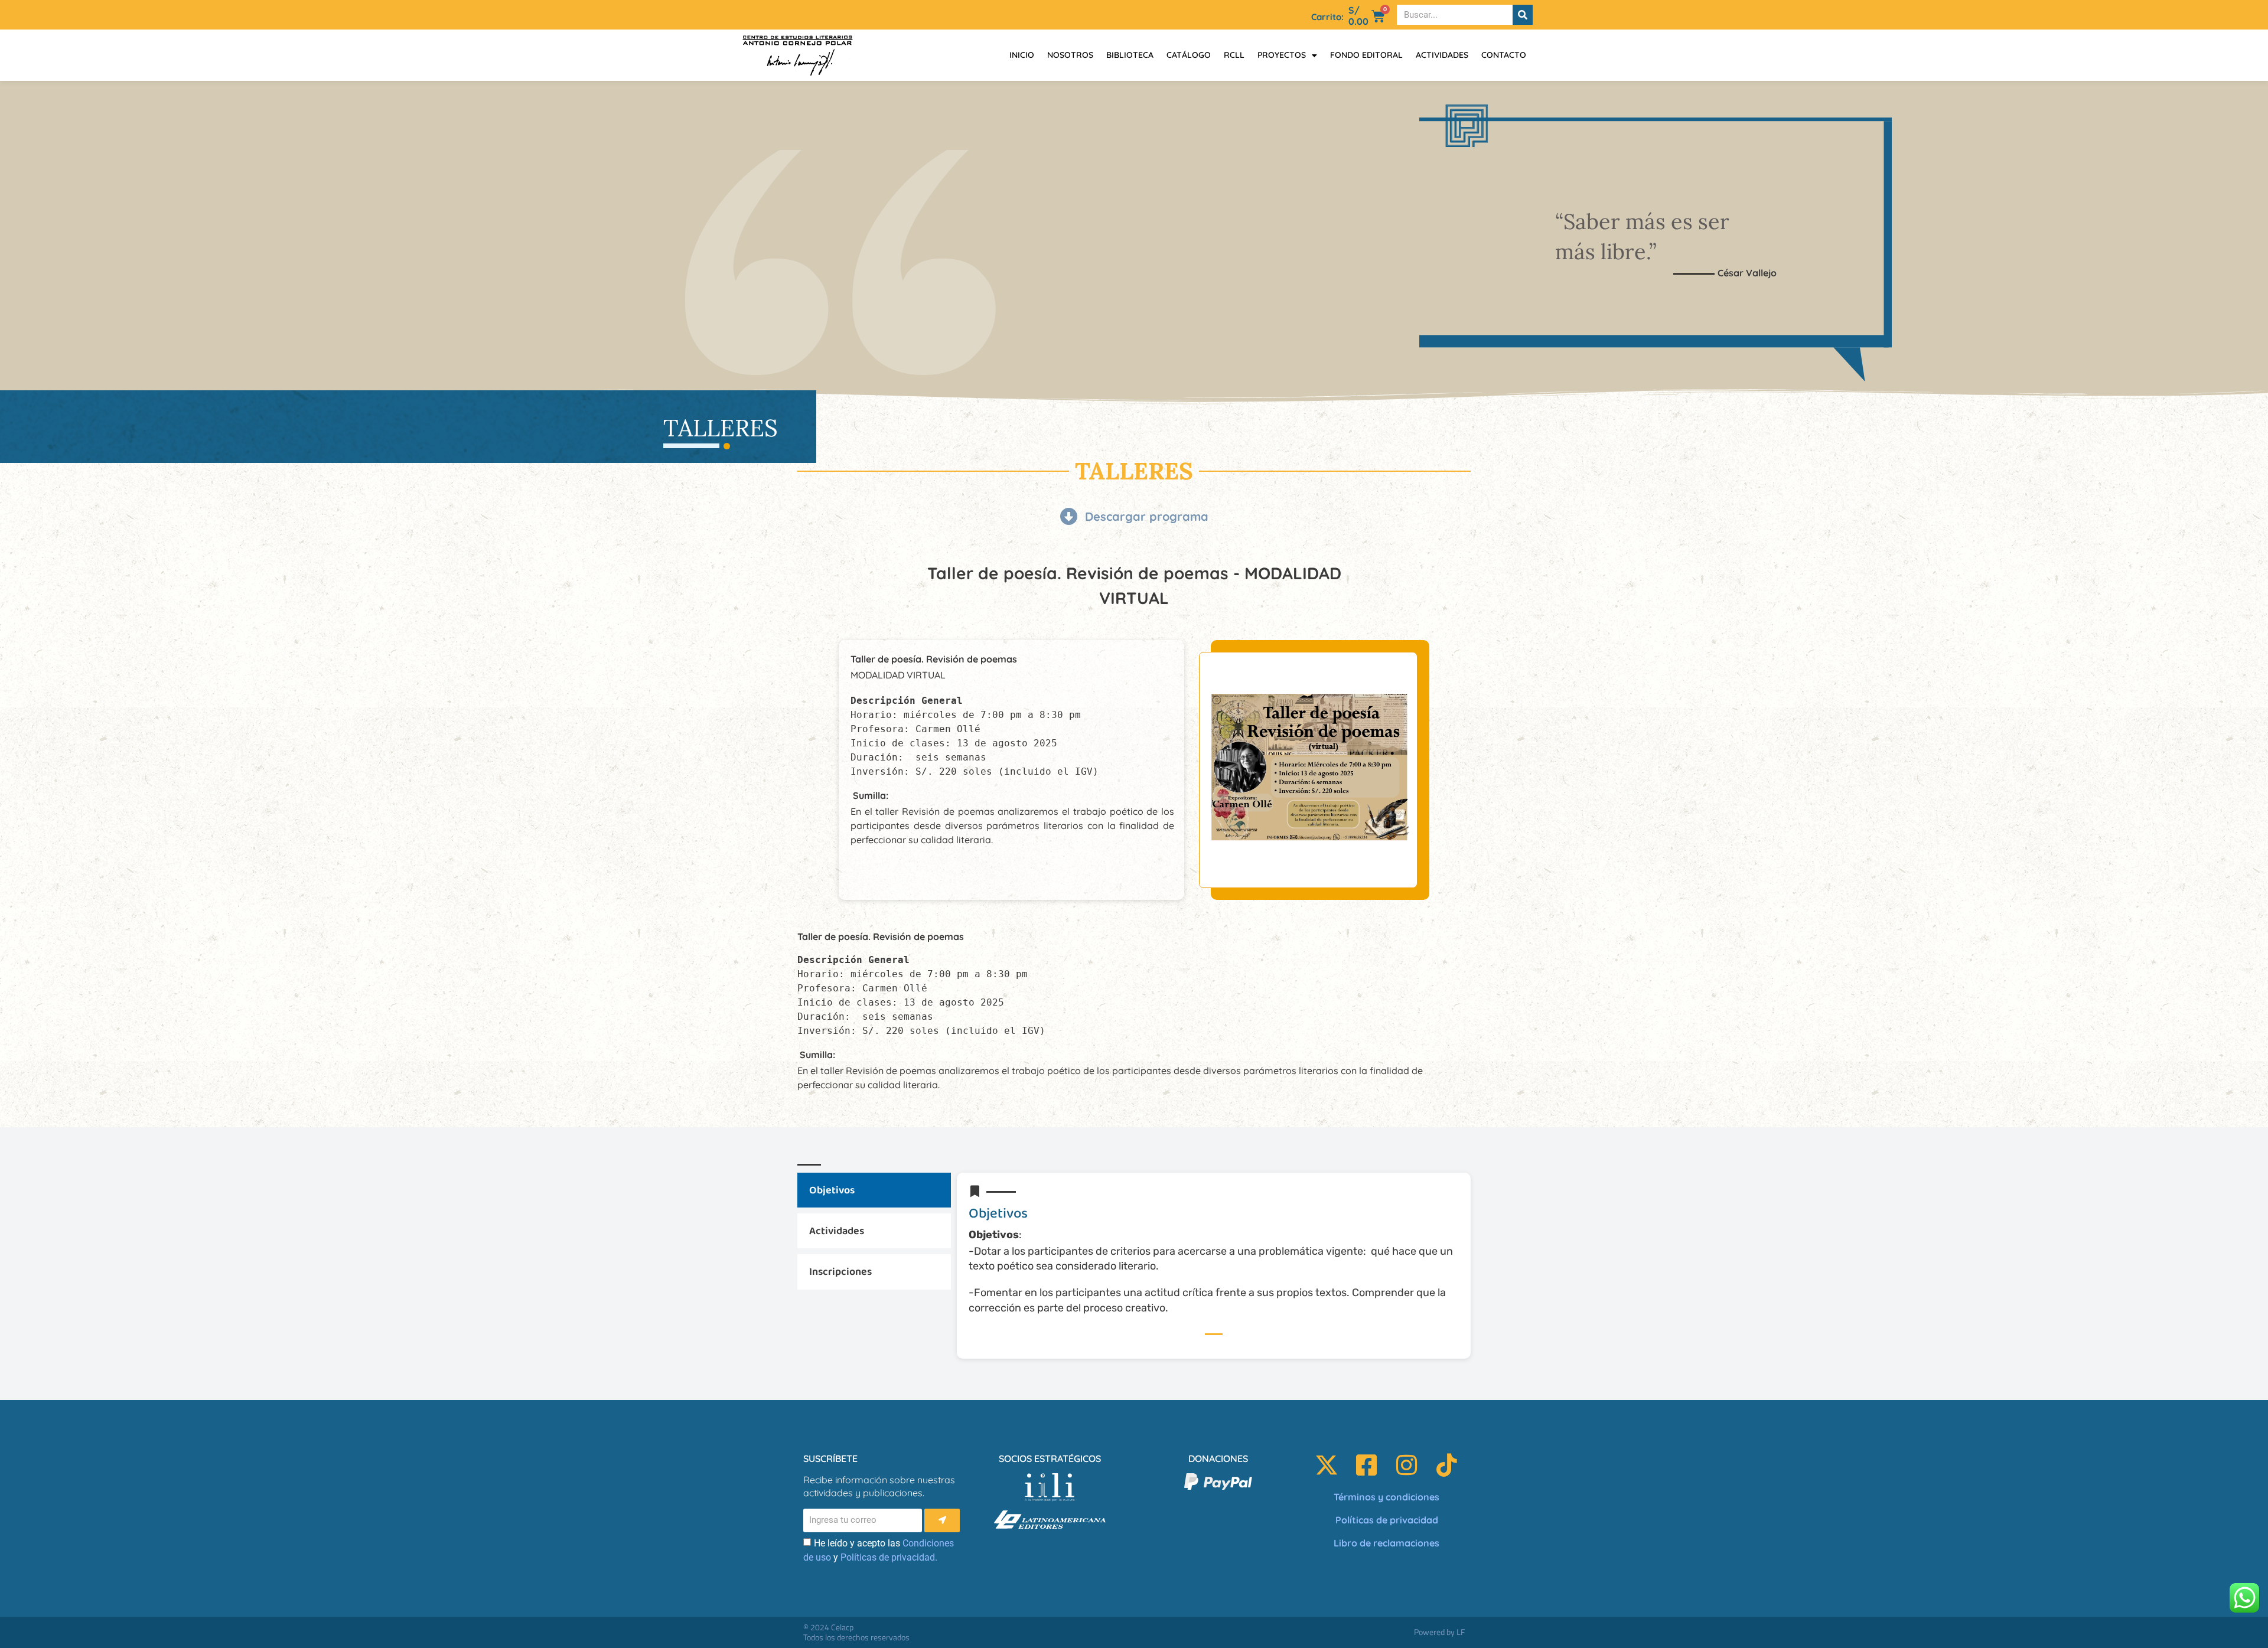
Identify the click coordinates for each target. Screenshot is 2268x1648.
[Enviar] (942, 1520)
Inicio (1022, 55)
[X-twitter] (1327, 1465)
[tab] (874, 1190)
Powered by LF (1439, 1632)
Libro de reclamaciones (1386, 1543)
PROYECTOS (1282, 55)
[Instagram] (1407, 1465)
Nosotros (1070, 55)
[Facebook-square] (1367, 1465)
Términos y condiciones (1386, 1497)
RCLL (1234, 55)
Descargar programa (1147, 516)
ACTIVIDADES (1442, 55)
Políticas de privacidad (1387, 1520)
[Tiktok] (1447, 1465)
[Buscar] (1523, 15)
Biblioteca (1130, 55)
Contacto (1504, 55)
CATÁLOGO (1189, 55)
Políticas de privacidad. (889, 1557)
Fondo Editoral (1366, 55)
